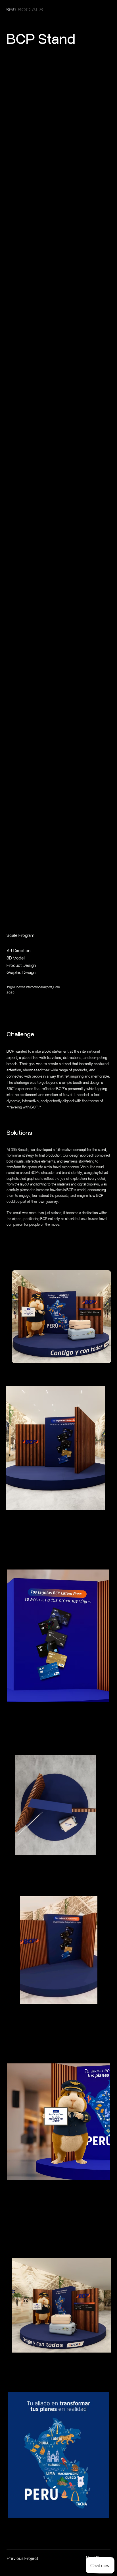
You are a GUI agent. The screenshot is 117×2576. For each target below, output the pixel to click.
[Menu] (107, 10)
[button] (87, 1997)
